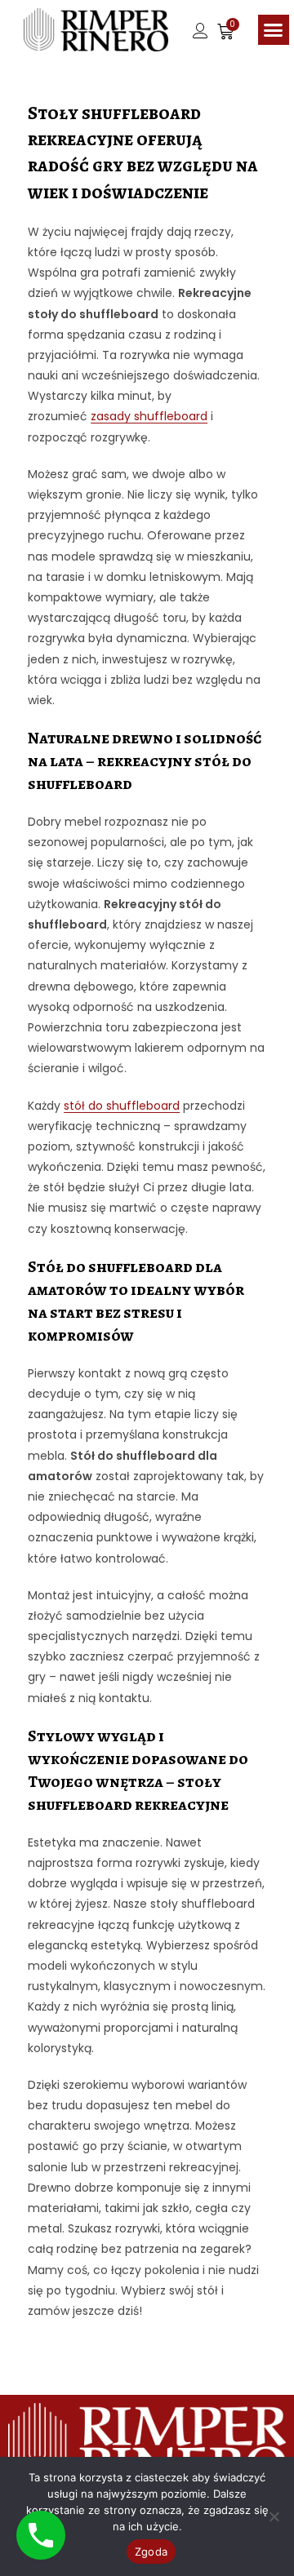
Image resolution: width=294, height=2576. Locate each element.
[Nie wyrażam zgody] (274, 2516)
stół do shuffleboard (122, 1106)
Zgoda (151, 2552)
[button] (274, 30)
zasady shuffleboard (149, 416)
